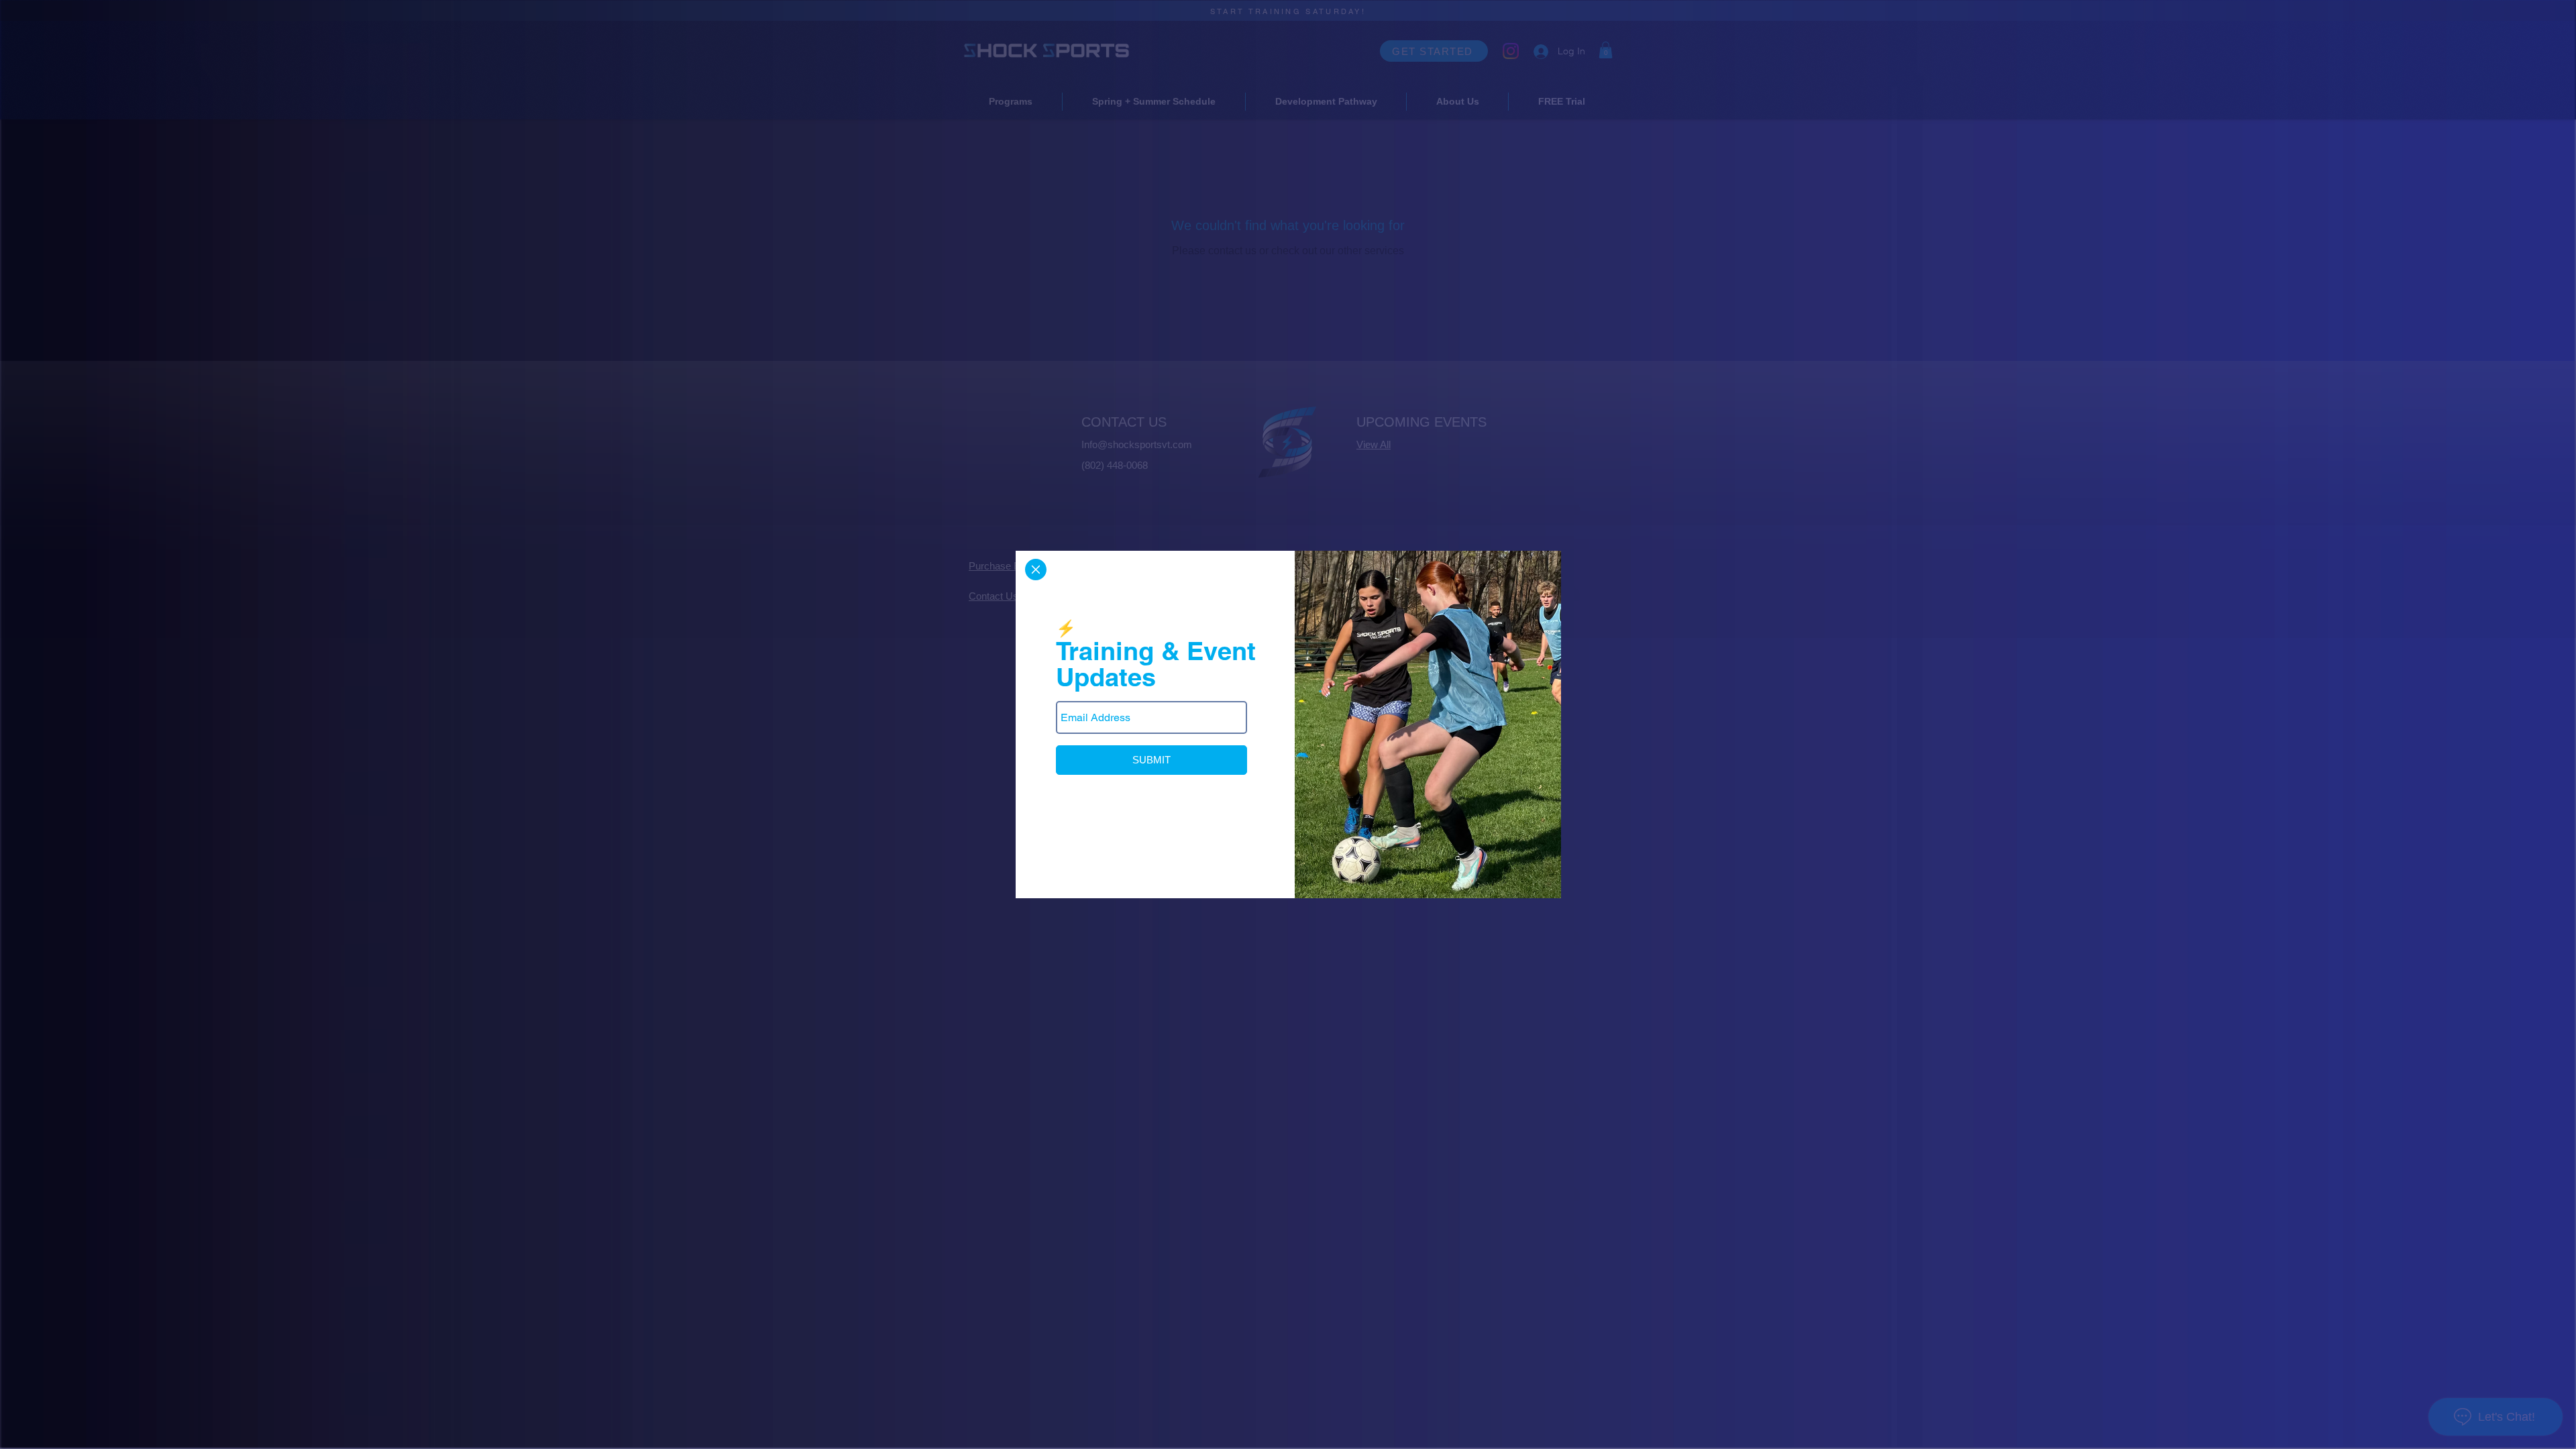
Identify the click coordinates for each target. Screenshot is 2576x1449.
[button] (1036, 570)
